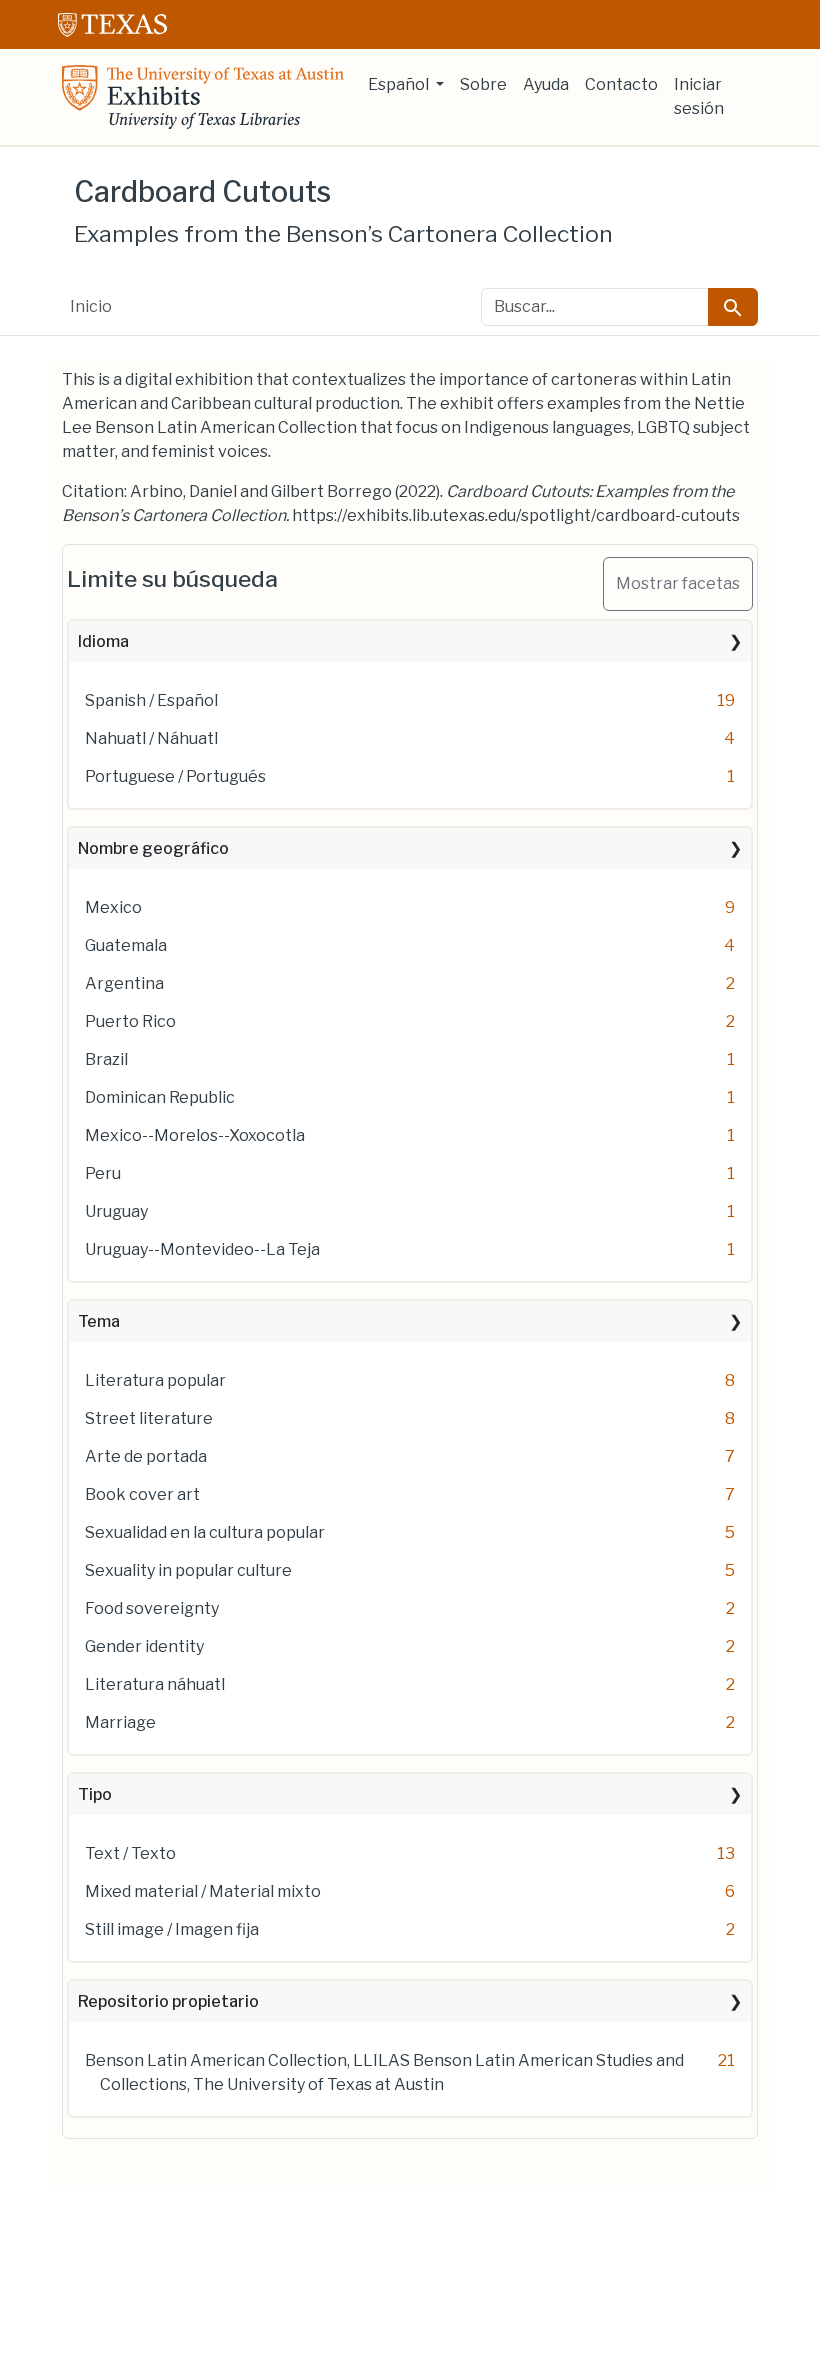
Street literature (149, 1418)
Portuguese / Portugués (175, 776)
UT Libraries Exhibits (203, 97)
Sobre (483, 84)
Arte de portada (146, 1456)
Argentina (124, 983)
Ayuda (546, 84)
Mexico (113, 907)
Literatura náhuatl (155, 1684)
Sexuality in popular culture (188, 1570)
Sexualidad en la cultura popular (205, 1532)
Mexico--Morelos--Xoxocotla (195, 1135)
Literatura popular (155, 1380)
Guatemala (126, 945)
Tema (99, 1321)
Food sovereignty (152, 1608)
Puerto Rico (130, 1021)
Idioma (103, 641)
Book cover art (142, 1494)
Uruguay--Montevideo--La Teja (202, 1249)
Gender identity (144, 1646)
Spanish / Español (151, 700)
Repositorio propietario (168, 2001)
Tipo (95, 1794)
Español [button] (400, 84)
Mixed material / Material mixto (203, 1891)
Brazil (106, 1059)
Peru (103, 1173)
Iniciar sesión (699, 96)
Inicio (91, 306)
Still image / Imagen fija (172, 1929)
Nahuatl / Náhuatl (151, 738)
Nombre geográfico (153, 848)
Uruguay (116, 1211)
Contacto (621, 84)
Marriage (120, 1722)
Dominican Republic (160, 1097)
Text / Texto (130, 1853)
